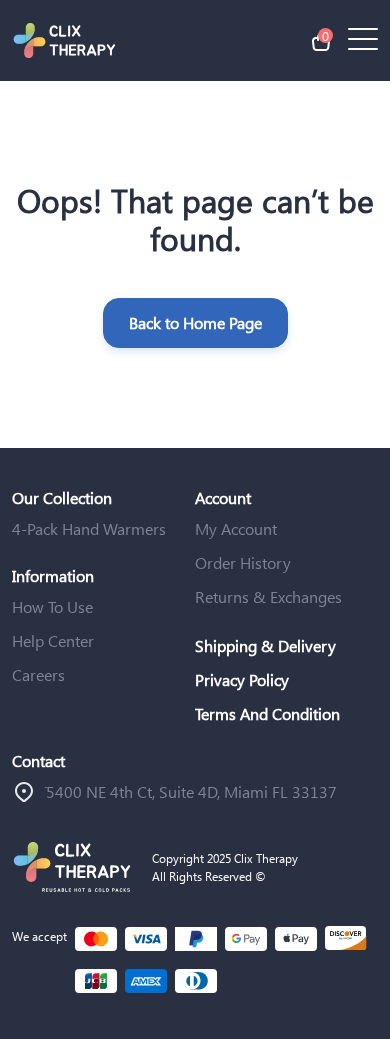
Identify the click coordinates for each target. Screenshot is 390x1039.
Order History (243, 562)
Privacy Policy (242, 679)
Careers (38, 674)
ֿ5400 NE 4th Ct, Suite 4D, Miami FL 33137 (191, 791)
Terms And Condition (267, 713)
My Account (236, 528)
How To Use (52, 606)
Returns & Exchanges (268, 596)
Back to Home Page (195, 322)
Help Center (53, 640)
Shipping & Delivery (265, 645)
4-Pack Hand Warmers (89, 528)
